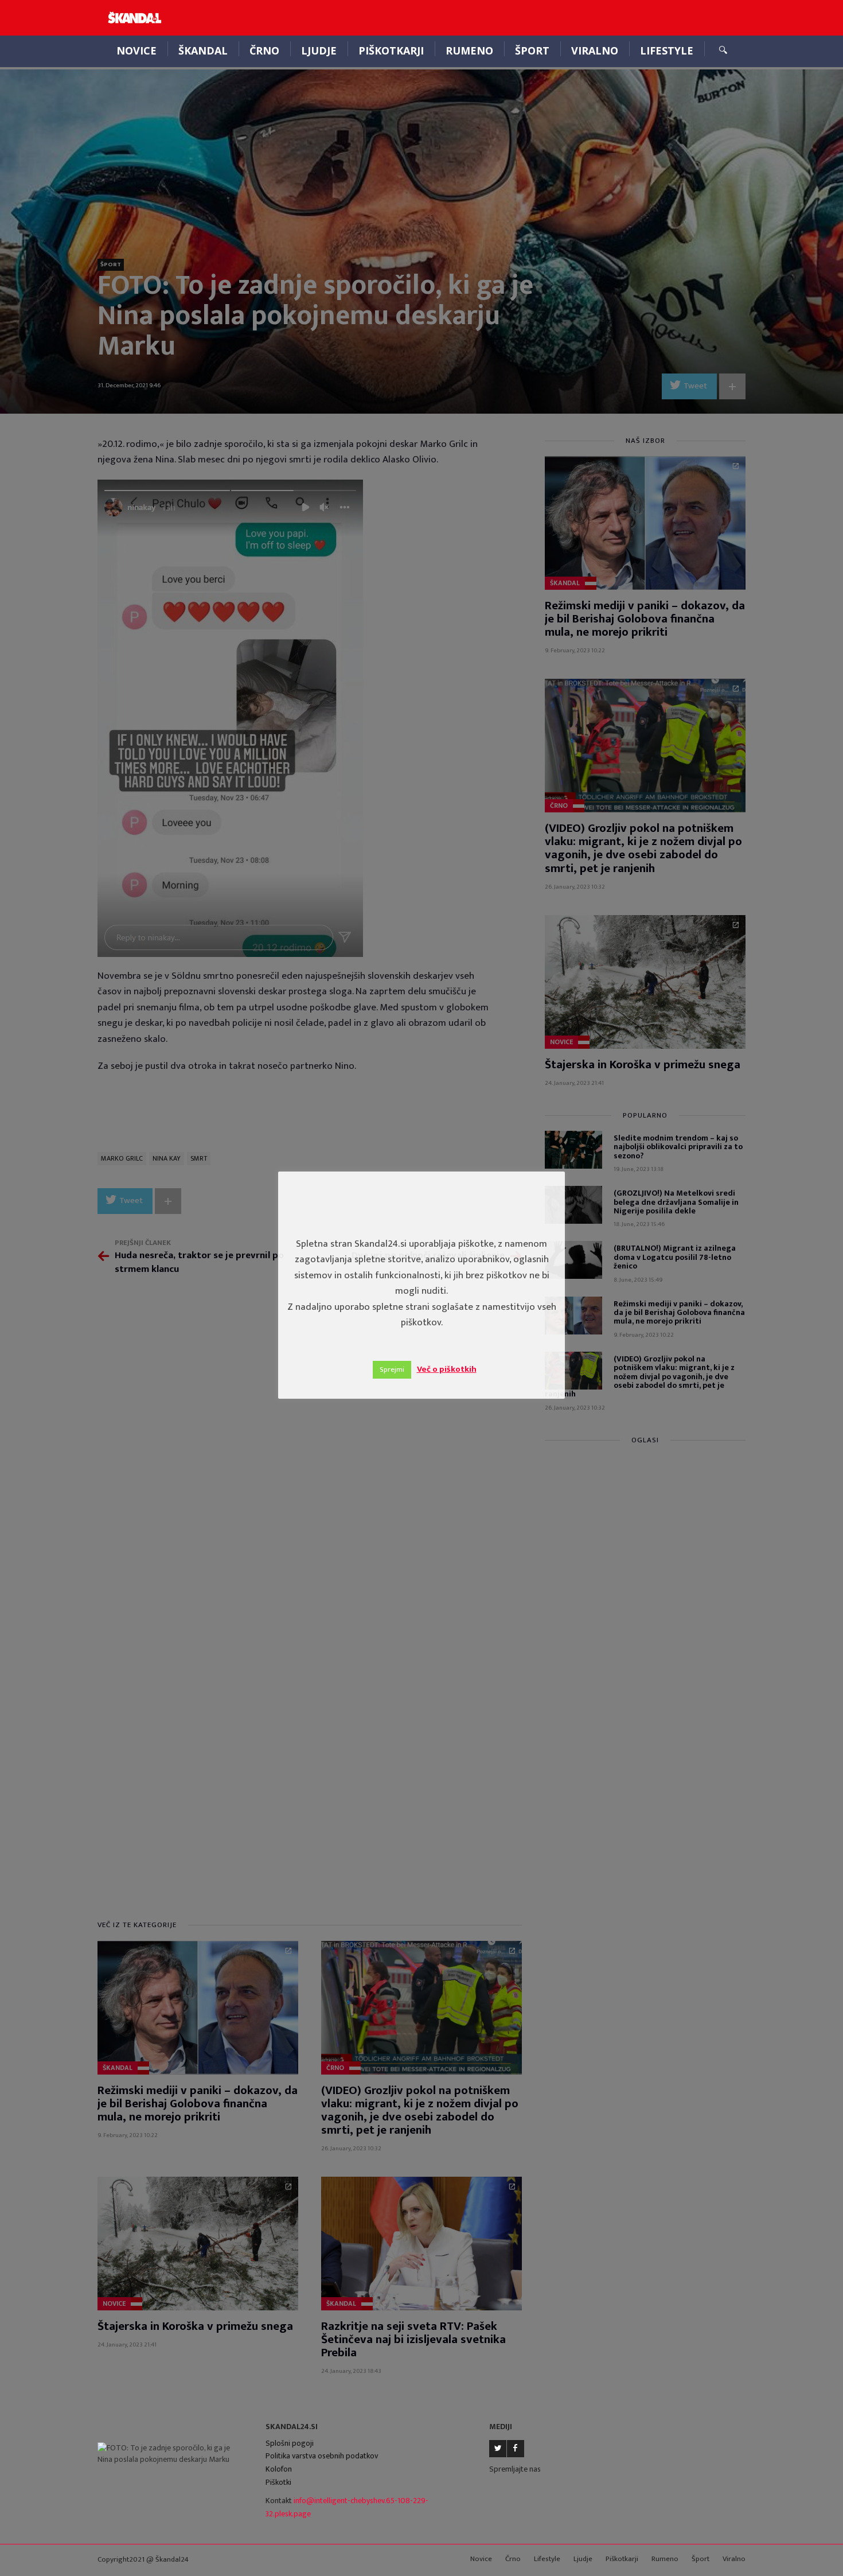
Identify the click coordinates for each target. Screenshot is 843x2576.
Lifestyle (667, 50)
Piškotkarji (391, 50)
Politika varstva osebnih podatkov (322, 2456)
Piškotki (278, 2482)
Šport (532, 50)
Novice (136, 50)
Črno (264, 50)
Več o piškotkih (447, 1369)
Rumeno (469, 50)
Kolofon (279, 2469)
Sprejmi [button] (392, 1369)
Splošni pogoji (290, 2443)
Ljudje (319, 50)
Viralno (595, 50)
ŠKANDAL (203, 50)
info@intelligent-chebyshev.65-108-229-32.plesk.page (347, 2507)
